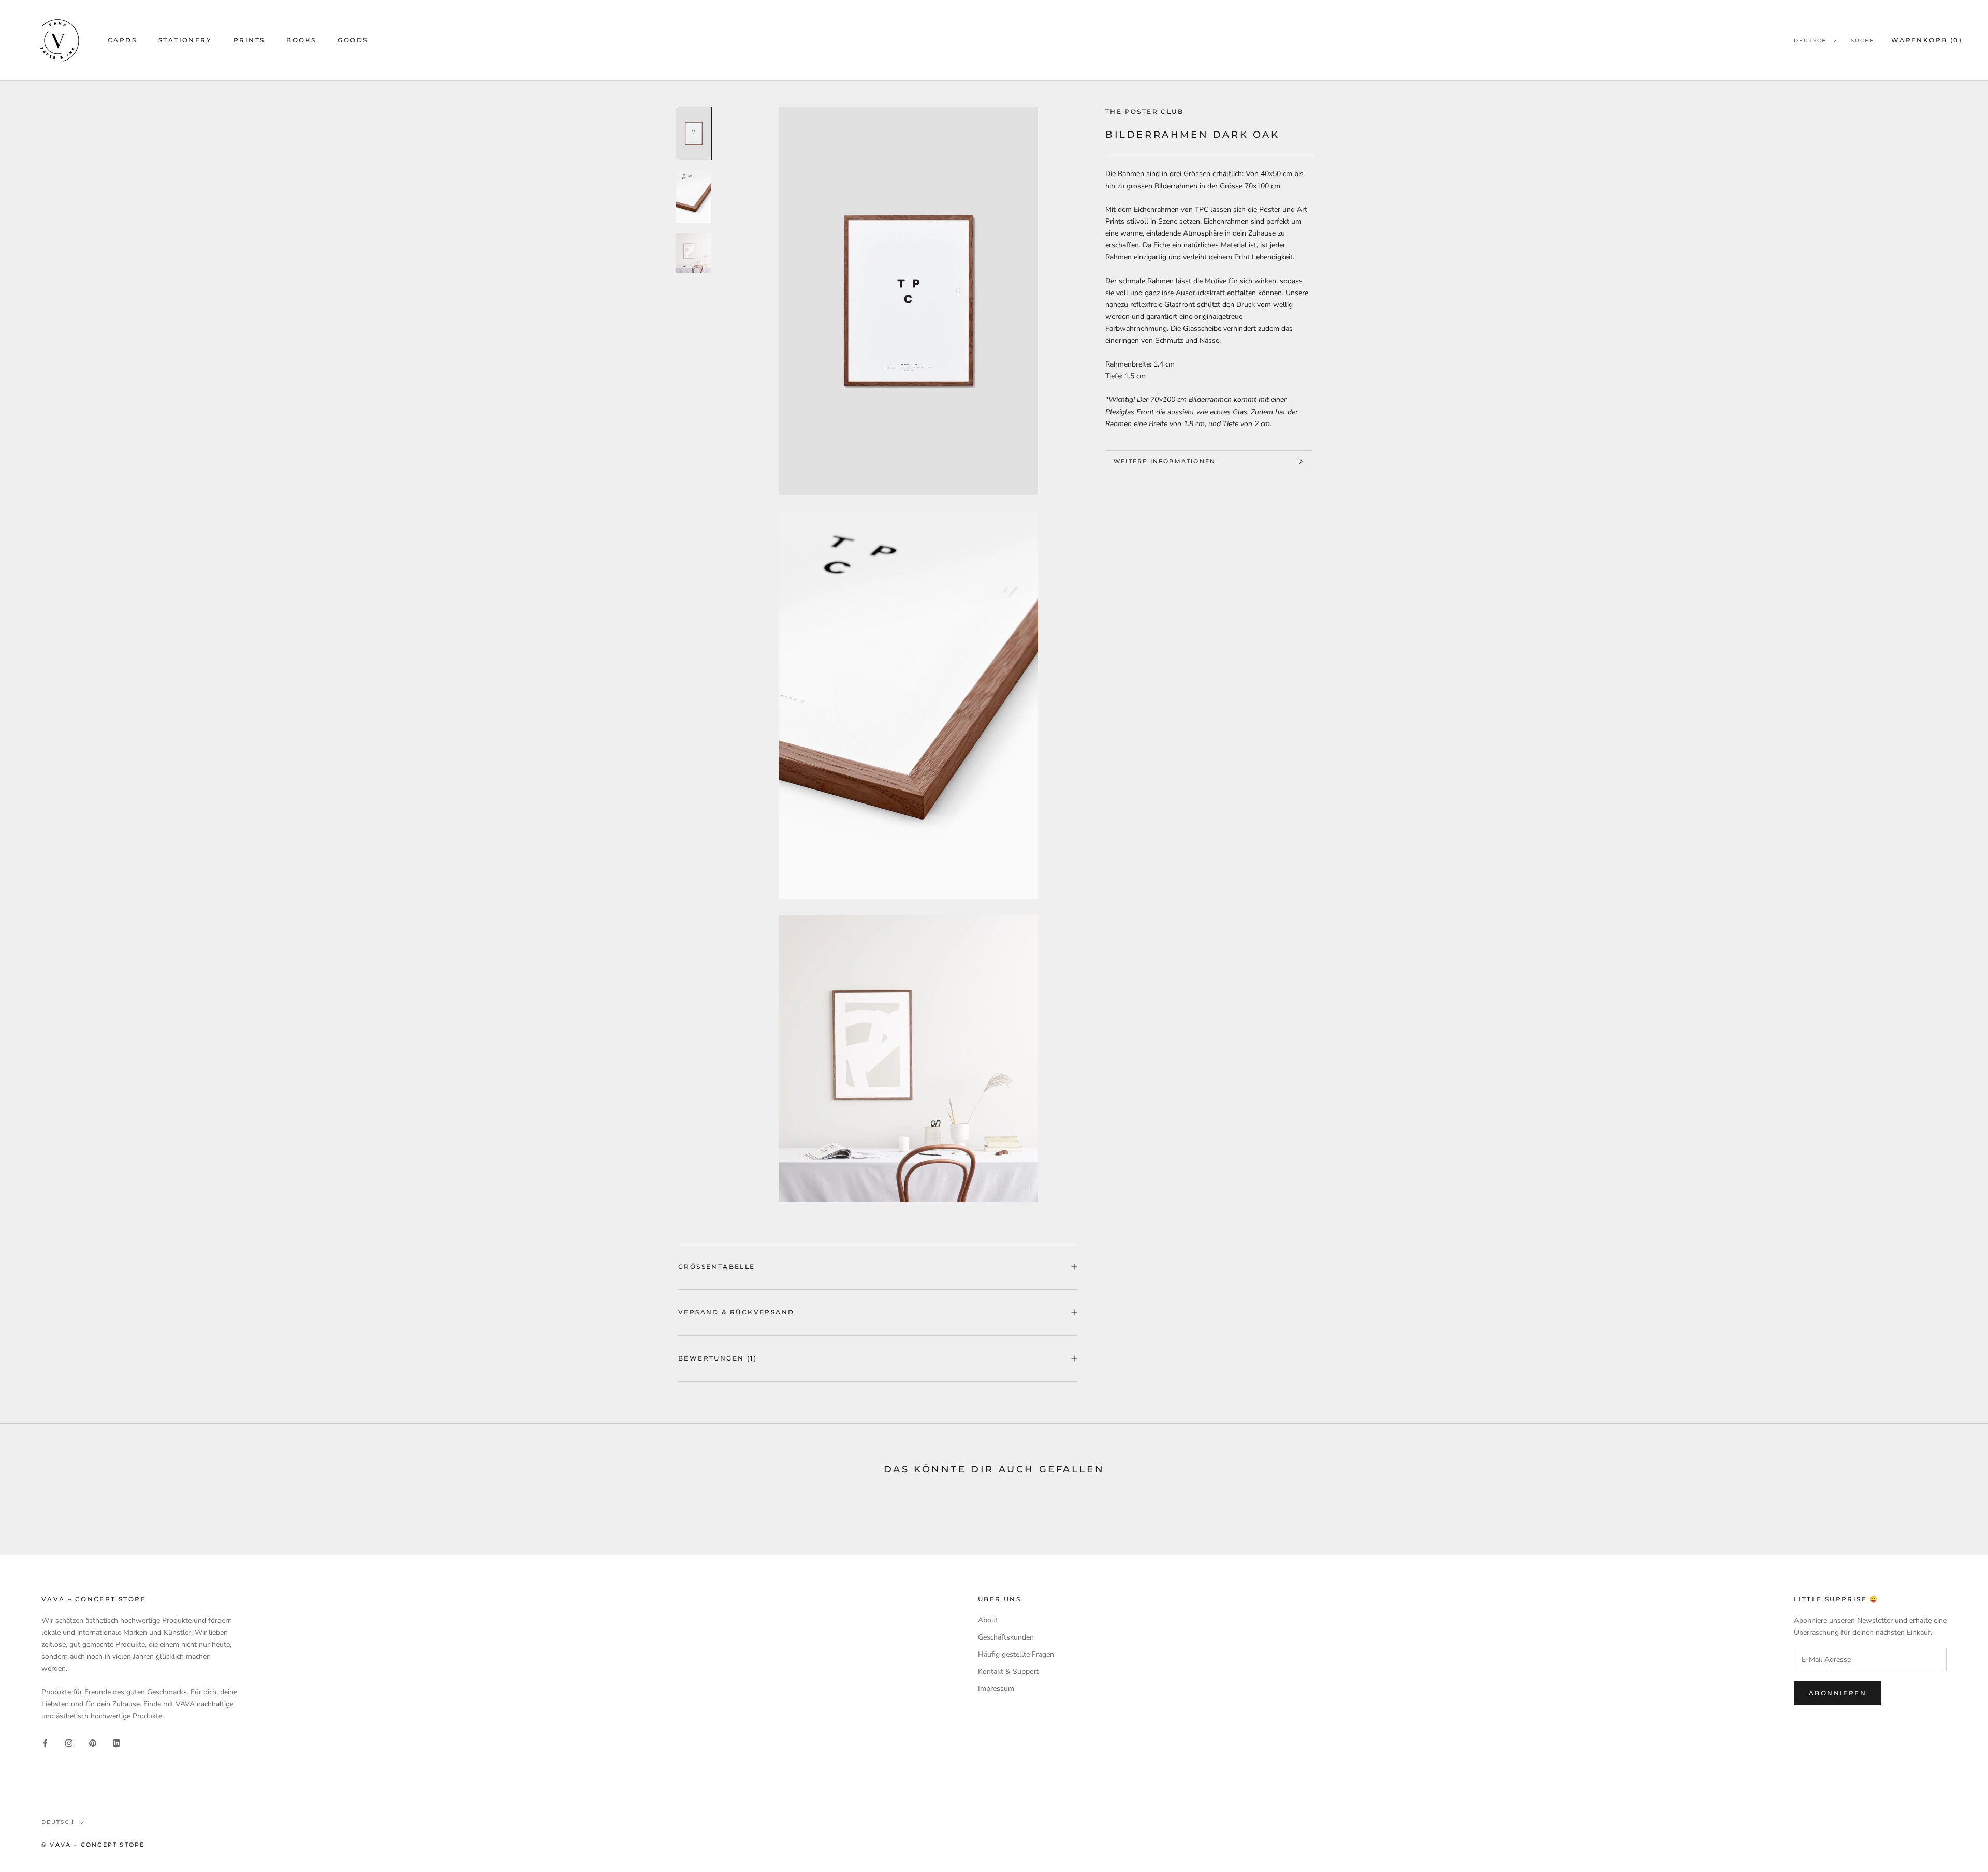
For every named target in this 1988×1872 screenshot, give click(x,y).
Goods (353, 40)
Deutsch (1810, 41)
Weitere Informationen (1165, 461)
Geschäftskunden (1006, 1637)
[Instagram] (69, 1742)
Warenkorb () (1927, 40)
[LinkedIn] (116, 1742)
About (988, 1620)
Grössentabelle (717, 1267)
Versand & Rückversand (736, 1312)
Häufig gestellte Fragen (1016, 1654)
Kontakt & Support (1008, 1671)
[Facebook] (45, 1742)
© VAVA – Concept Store (93, 1845)
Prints (249, 40)
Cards (122, 40)
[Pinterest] (93, 1742)
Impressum (996, 1688)
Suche (1863, 41)
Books (301, 40)
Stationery (185, 40)
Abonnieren (1838, 1693)
